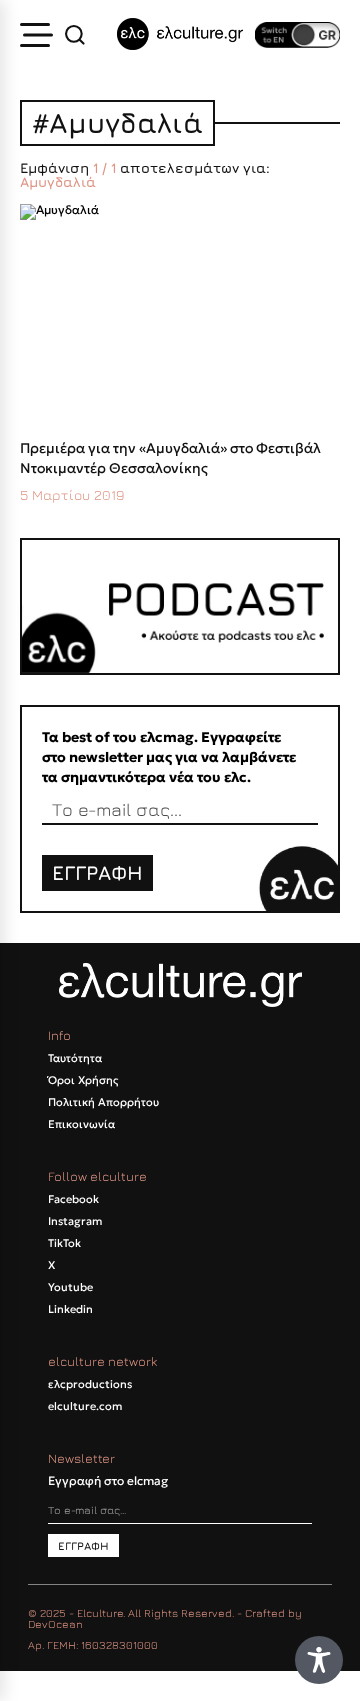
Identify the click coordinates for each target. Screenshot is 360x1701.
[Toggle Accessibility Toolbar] (319, 1660)
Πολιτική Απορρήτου (103, 1102)
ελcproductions (90, 1384)
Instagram (75, 1221)
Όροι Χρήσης (83, 1080)
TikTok (64, 1243)
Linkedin (70, 1309)
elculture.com (85, 1406)
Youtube (70, 1287)
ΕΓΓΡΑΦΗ (97, 872)
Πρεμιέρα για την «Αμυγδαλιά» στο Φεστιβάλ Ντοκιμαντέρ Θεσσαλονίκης (170, 458)
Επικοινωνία (81, 1124)
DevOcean (55, 1623)
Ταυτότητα (75, 1058)
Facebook (73, 1199)
